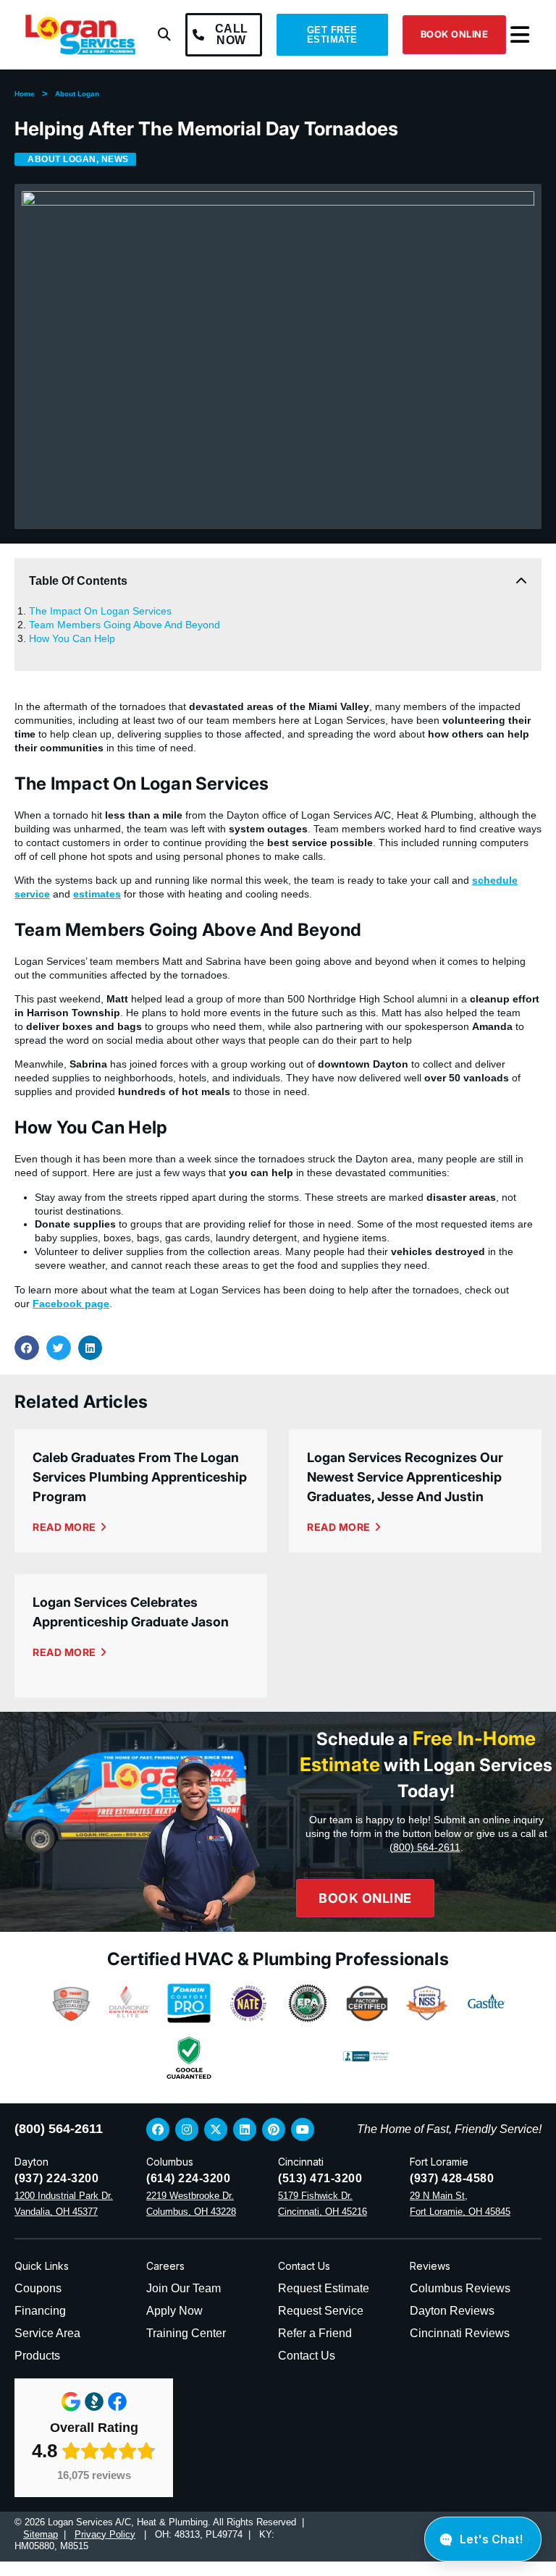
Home (25, 94)
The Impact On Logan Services (100, 611)
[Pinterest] (274, 2129)
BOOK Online (365, 1898)
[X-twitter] (216, 2129)
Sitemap (41, 2534)
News (115, 159)
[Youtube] (303, 2129)
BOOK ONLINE (455, 34)
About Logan (77, 94)
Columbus (170, 2162)
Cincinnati (301, 2162)
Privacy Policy (105, 2534)
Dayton (31, 2162)
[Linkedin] (245, 2129)
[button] (164, 35)
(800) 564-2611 (425, 1847)
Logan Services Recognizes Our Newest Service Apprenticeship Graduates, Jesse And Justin (405, 1477)
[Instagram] (187, 2129)
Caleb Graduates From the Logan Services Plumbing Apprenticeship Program (140, 1477)
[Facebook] (158, 2129)
